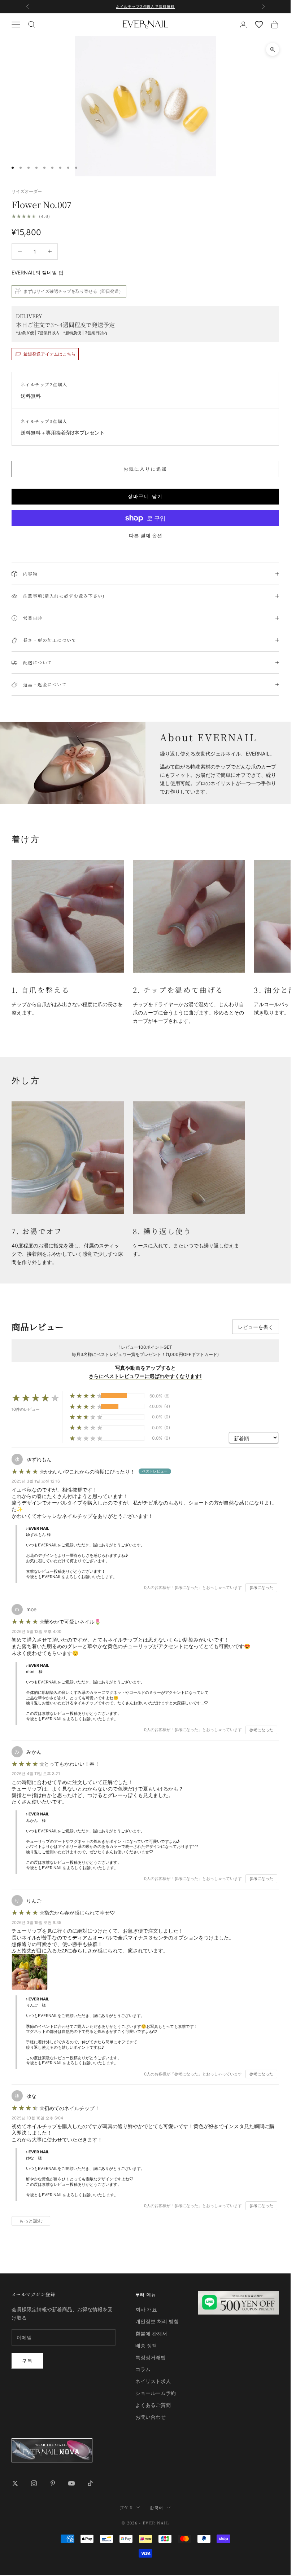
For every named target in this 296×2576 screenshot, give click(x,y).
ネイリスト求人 (153, 2381)
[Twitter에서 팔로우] (15, 2483)
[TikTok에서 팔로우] (90, 2483)
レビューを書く (256, 1327)
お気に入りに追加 (145, 469)
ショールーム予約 (156, 2393)
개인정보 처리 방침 (157, 2321)
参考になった (261, 1588)
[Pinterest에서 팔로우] (53, 2483)
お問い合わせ (151, 2417)
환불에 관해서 (151, 2333)
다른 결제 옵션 (145, 535)
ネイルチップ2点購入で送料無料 (145, 6)
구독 (27, 2361)
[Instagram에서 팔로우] (34, 2483)
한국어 (156, 2507)
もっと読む (31, 2221)
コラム (143, 2369)
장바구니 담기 (145, 496)
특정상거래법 (151, 2357)
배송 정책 (146, 2345)
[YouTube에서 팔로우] (71, 2483)
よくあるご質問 (153, 2405)
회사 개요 (146, 2309)
